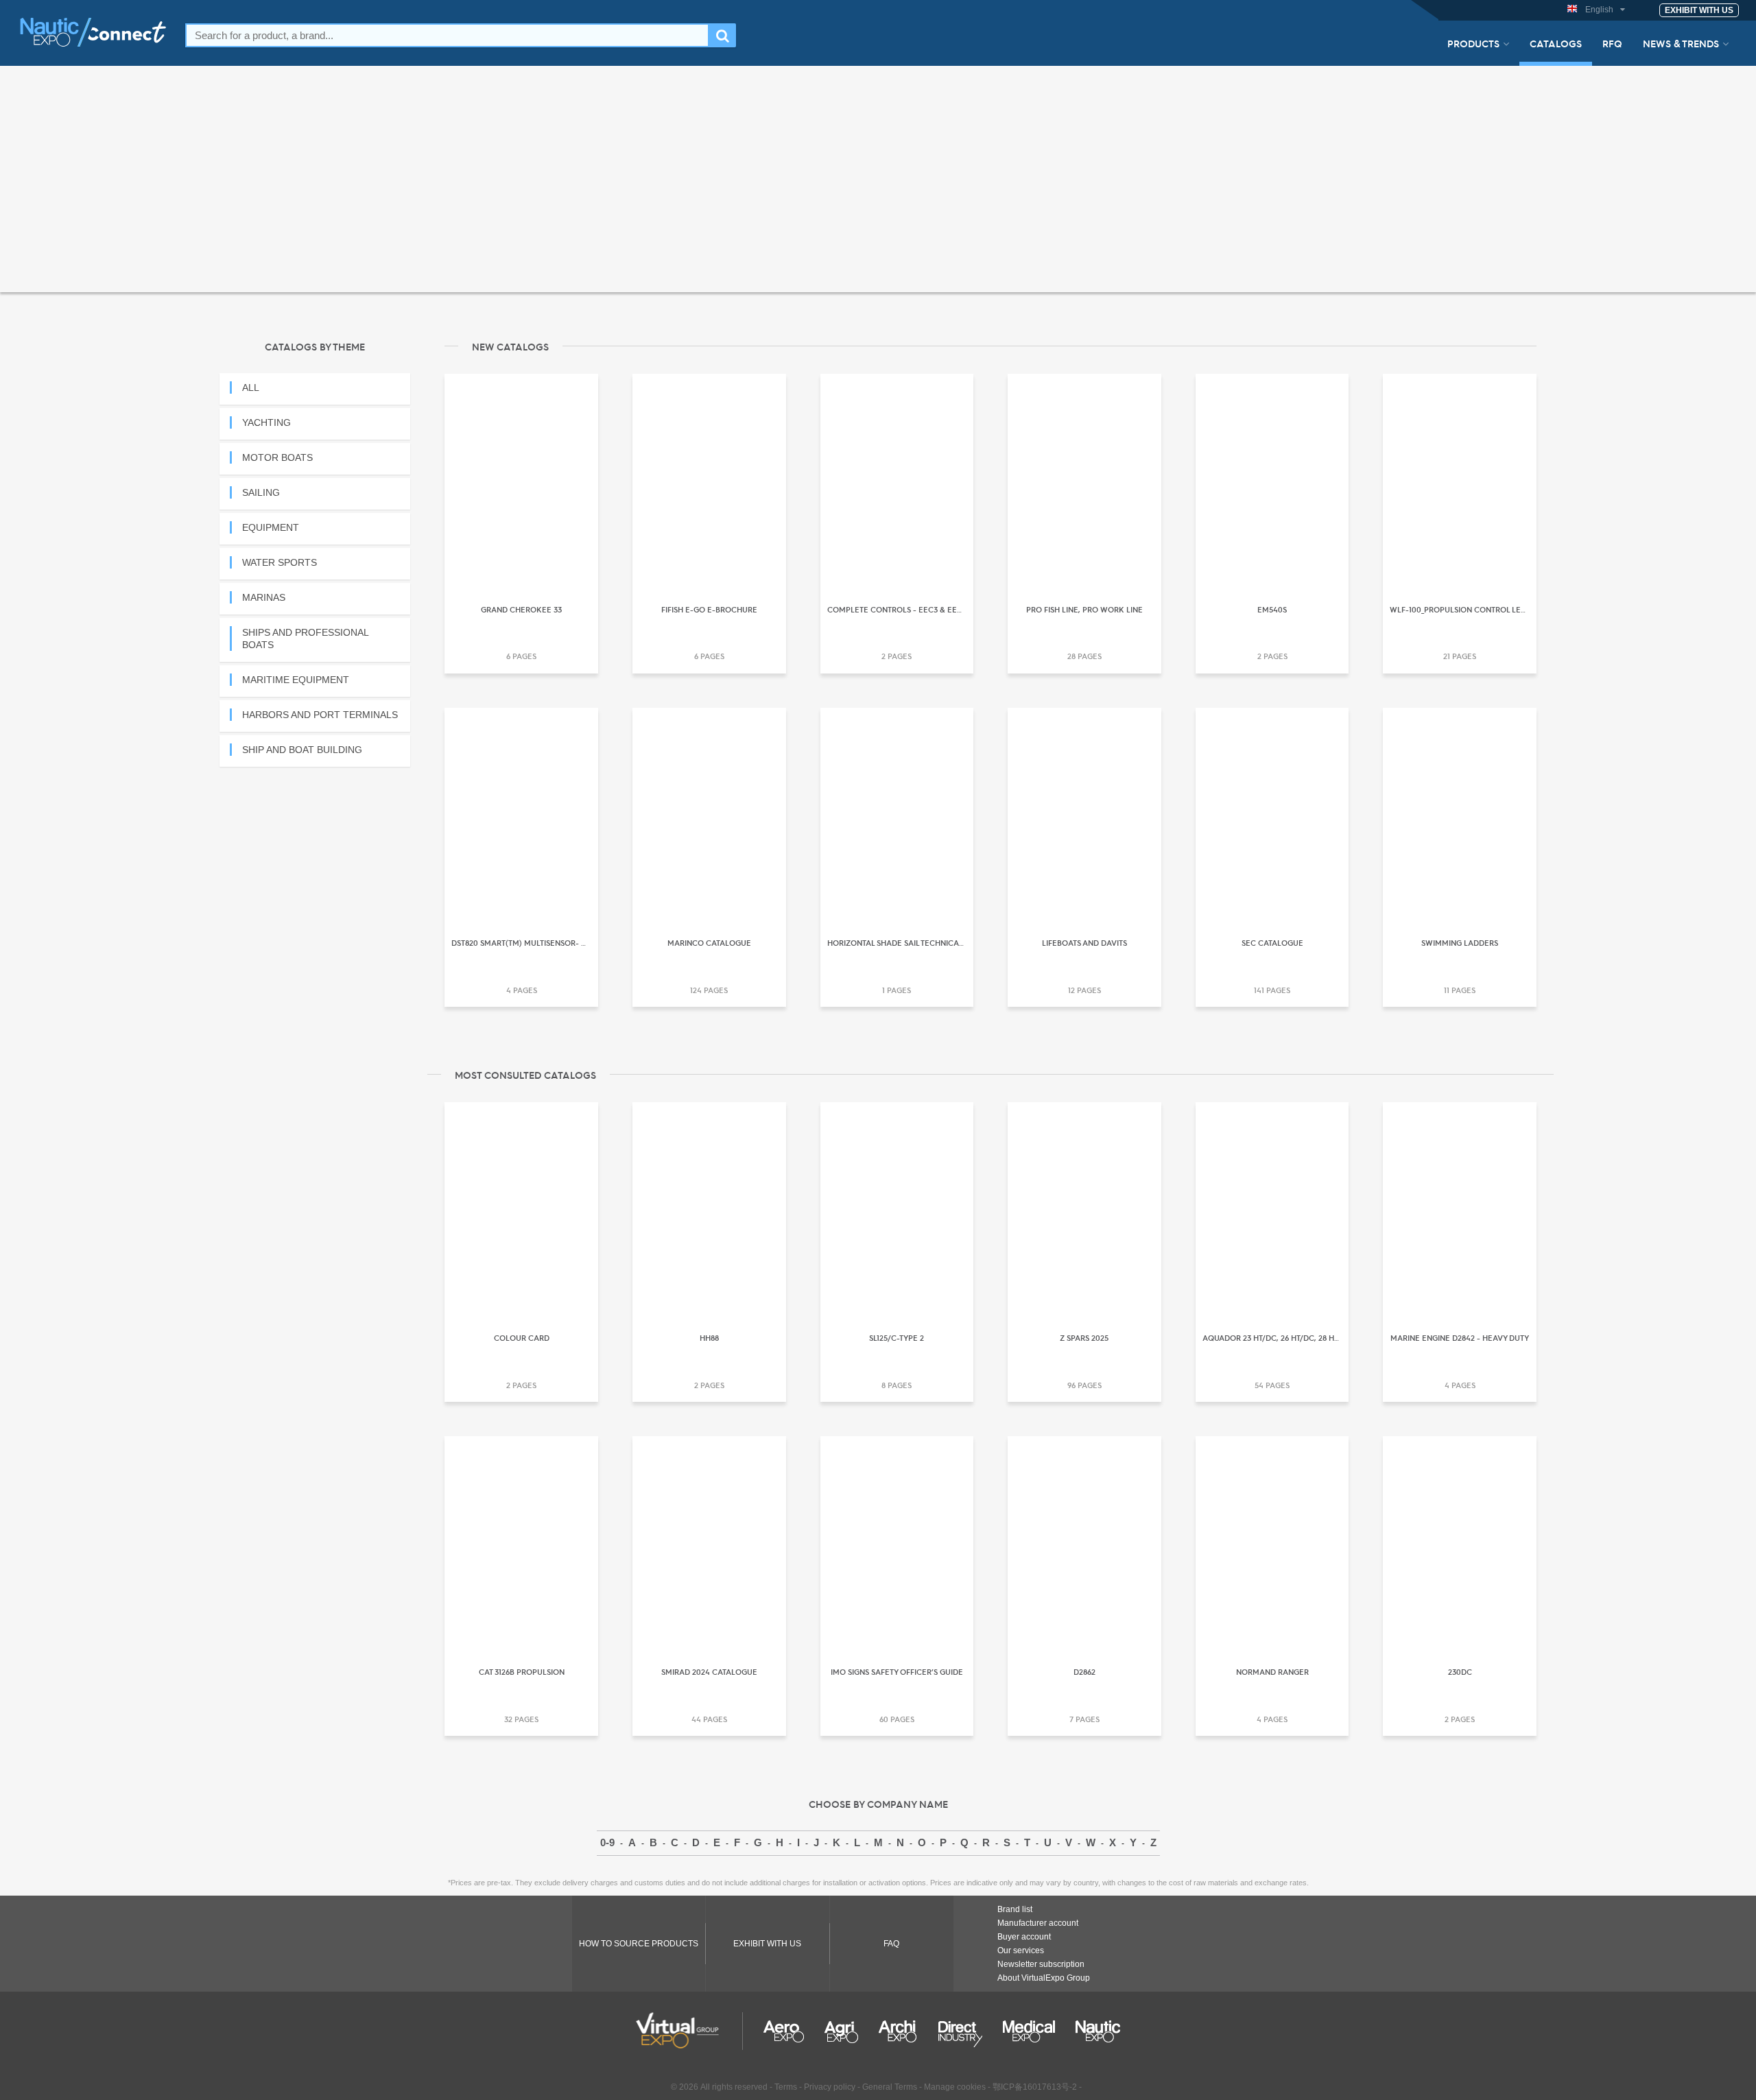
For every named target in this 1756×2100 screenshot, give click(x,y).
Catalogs (1556, 43)
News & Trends (1681, 43)
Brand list (1015, 1909)
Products (1473, 43)
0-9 (607, 1842)
